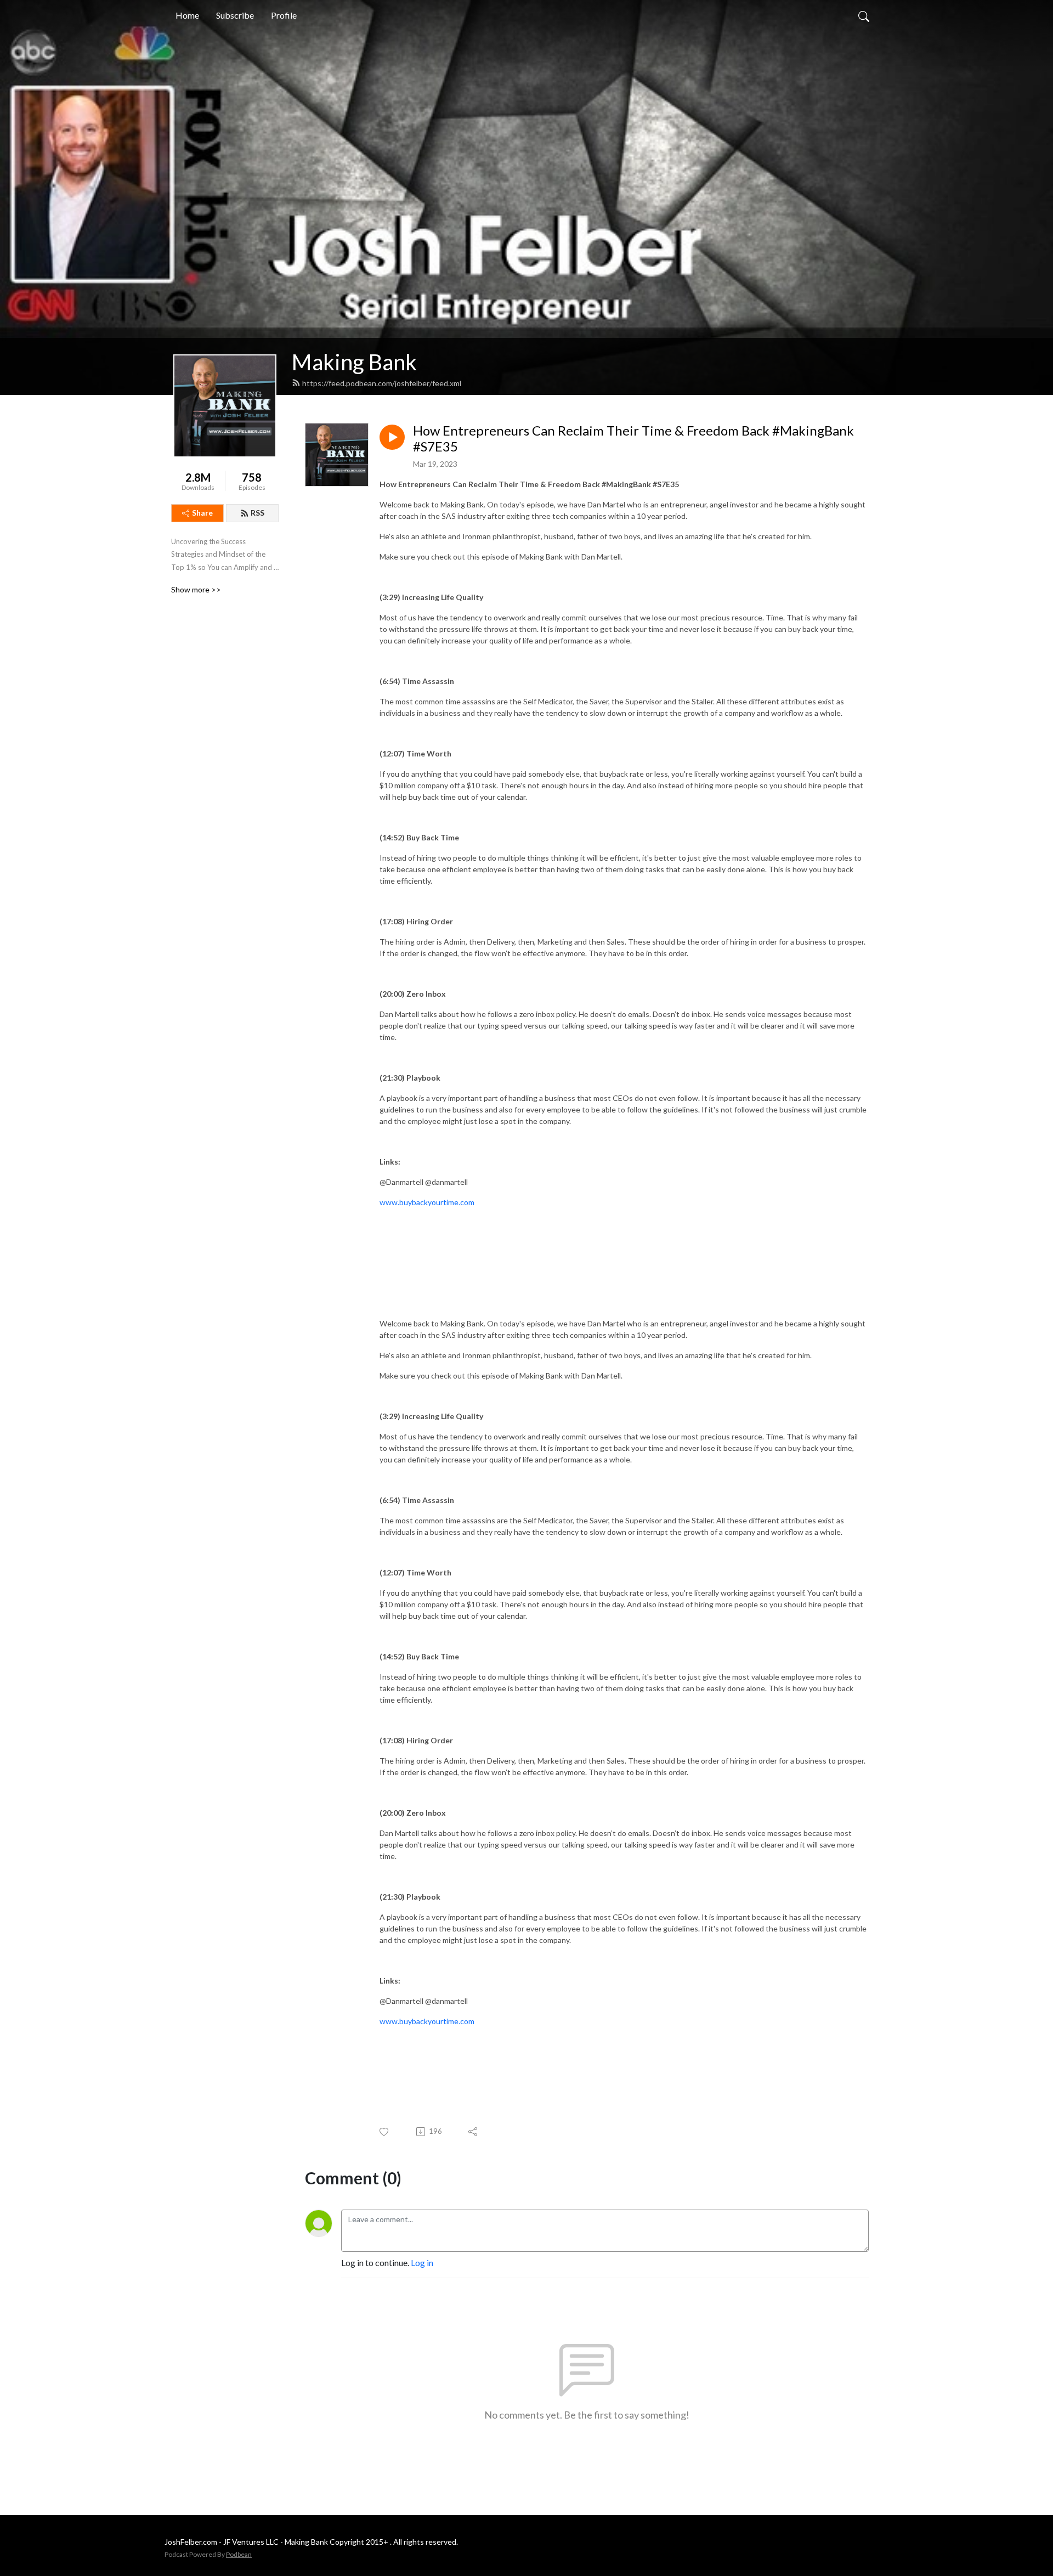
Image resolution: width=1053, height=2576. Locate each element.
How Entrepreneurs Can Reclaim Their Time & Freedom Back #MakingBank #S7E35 (633, 439)
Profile (284, 15)
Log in (422, 2263)
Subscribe (235, 15)
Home (187, 15)
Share (202, 513)
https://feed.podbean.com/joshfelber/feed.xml (382, 383)
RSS (257, 513)
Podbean (239, 2554)
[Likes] (385, 2132)
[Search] (864, 15)
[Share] (474, 2132)
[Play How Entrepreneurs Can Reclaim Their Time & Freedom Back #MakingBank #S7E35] (392, 437)
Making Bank (354, 362)
